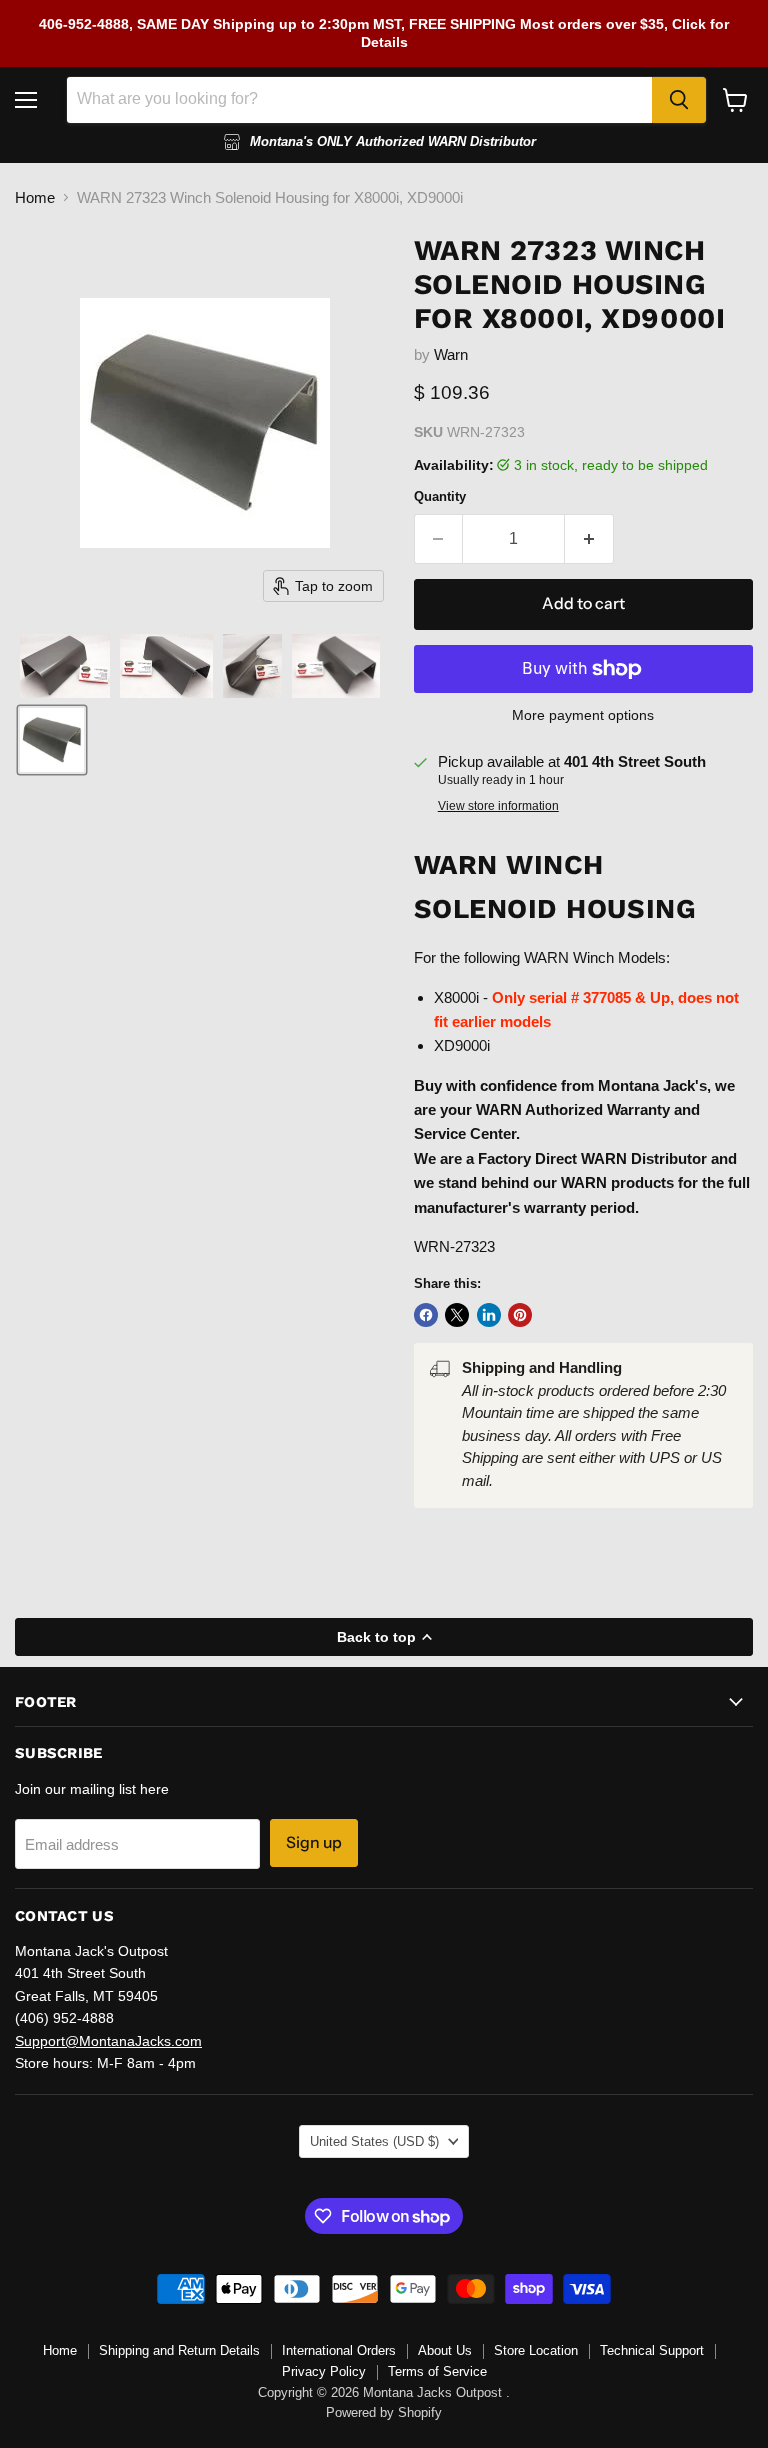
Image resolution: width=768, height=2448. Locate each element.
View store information (498, 806)
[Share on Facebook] (426, 1315)
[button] (65, 666)
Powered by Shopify (384, 2412)
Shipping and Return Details (179, 2350)
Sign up (314, 1842)
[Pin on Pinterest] (520, 1315)
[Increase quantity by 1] (589, 539)
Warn (451, 354)
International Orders (339, 2350)
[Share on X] (457, 1315)
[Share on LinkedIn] (489, 1315)
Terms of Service (437, 2371)
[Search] (679, 100)
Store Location (536, 2350)
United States (374, 2141)
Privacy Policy (324, 2371)
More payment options (583, 715)
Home (35, 197)
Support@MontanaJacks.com (108, 2041)
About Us (445, 2350)
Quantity (440, 496)
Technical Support (652, 2350)
